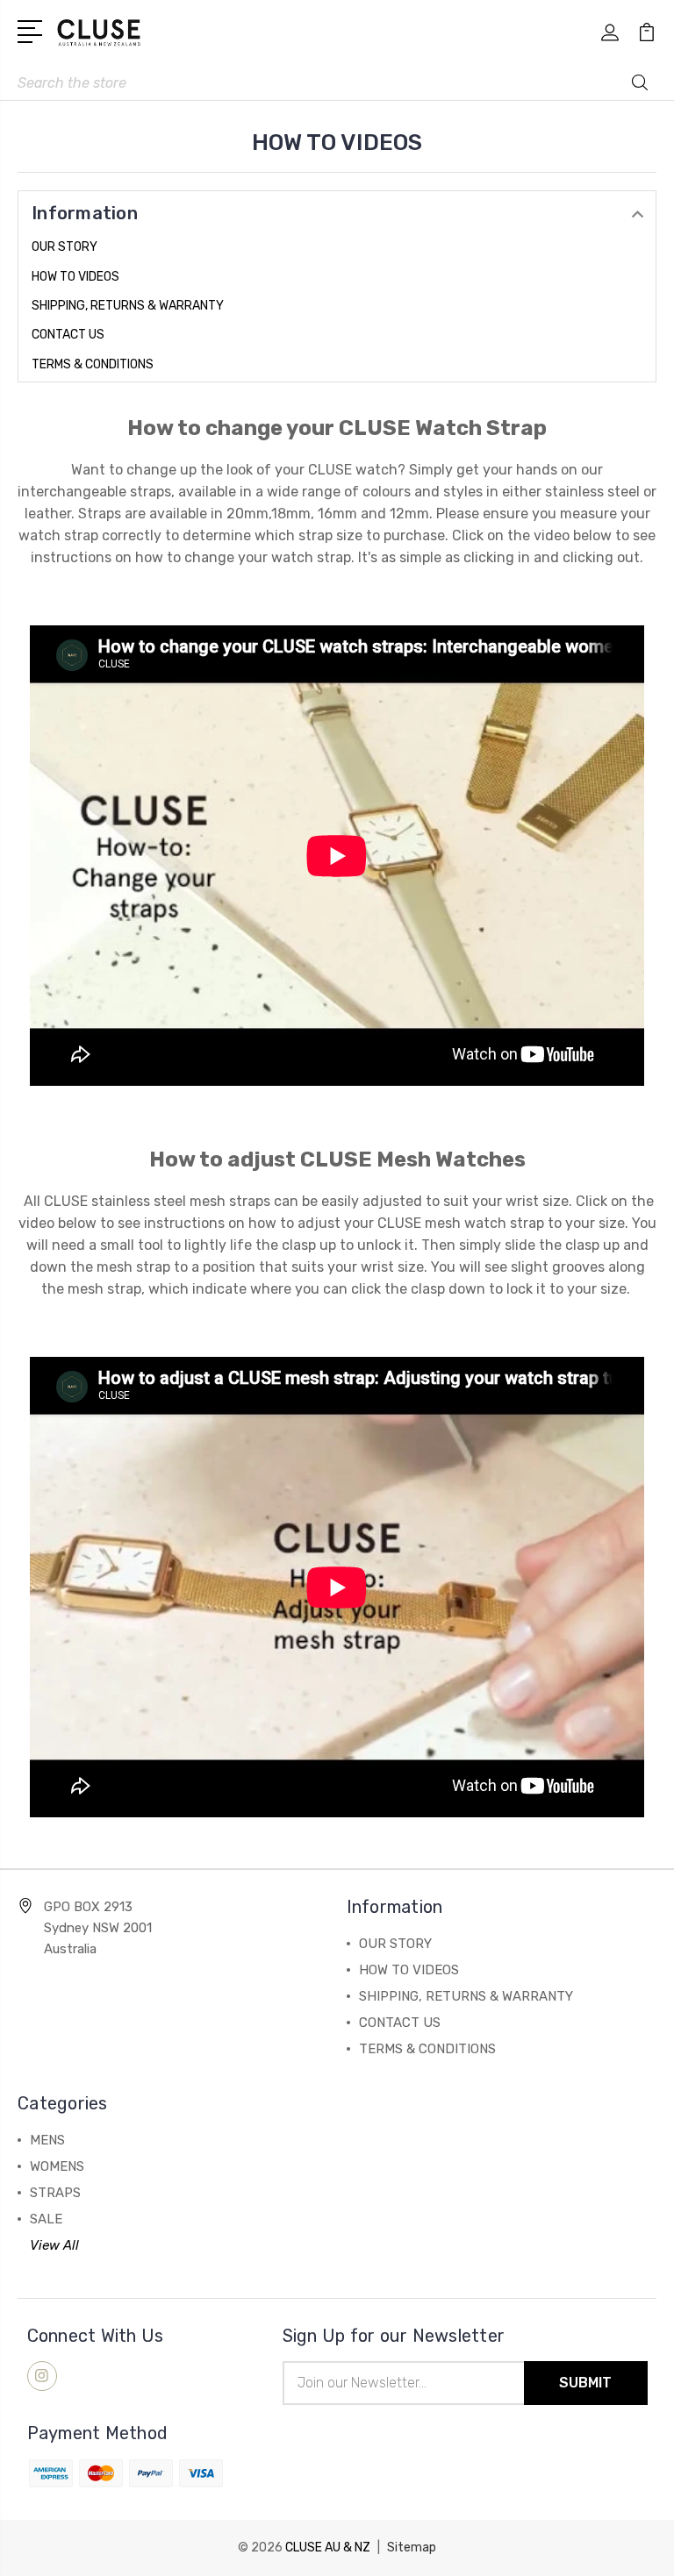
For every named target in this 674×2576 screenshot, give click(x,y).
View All (54, 2245)
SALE (46, 2219)
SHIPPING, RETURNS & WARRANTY (128, 306)
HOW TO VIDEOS (75, 277)
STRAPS (55, 2193)
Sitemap (412, 2547)
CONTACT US (68, 335)
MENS (47, 2140)
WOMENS (57, 2166)
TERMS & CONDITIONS (93, 364)
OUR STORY (65, 247)
